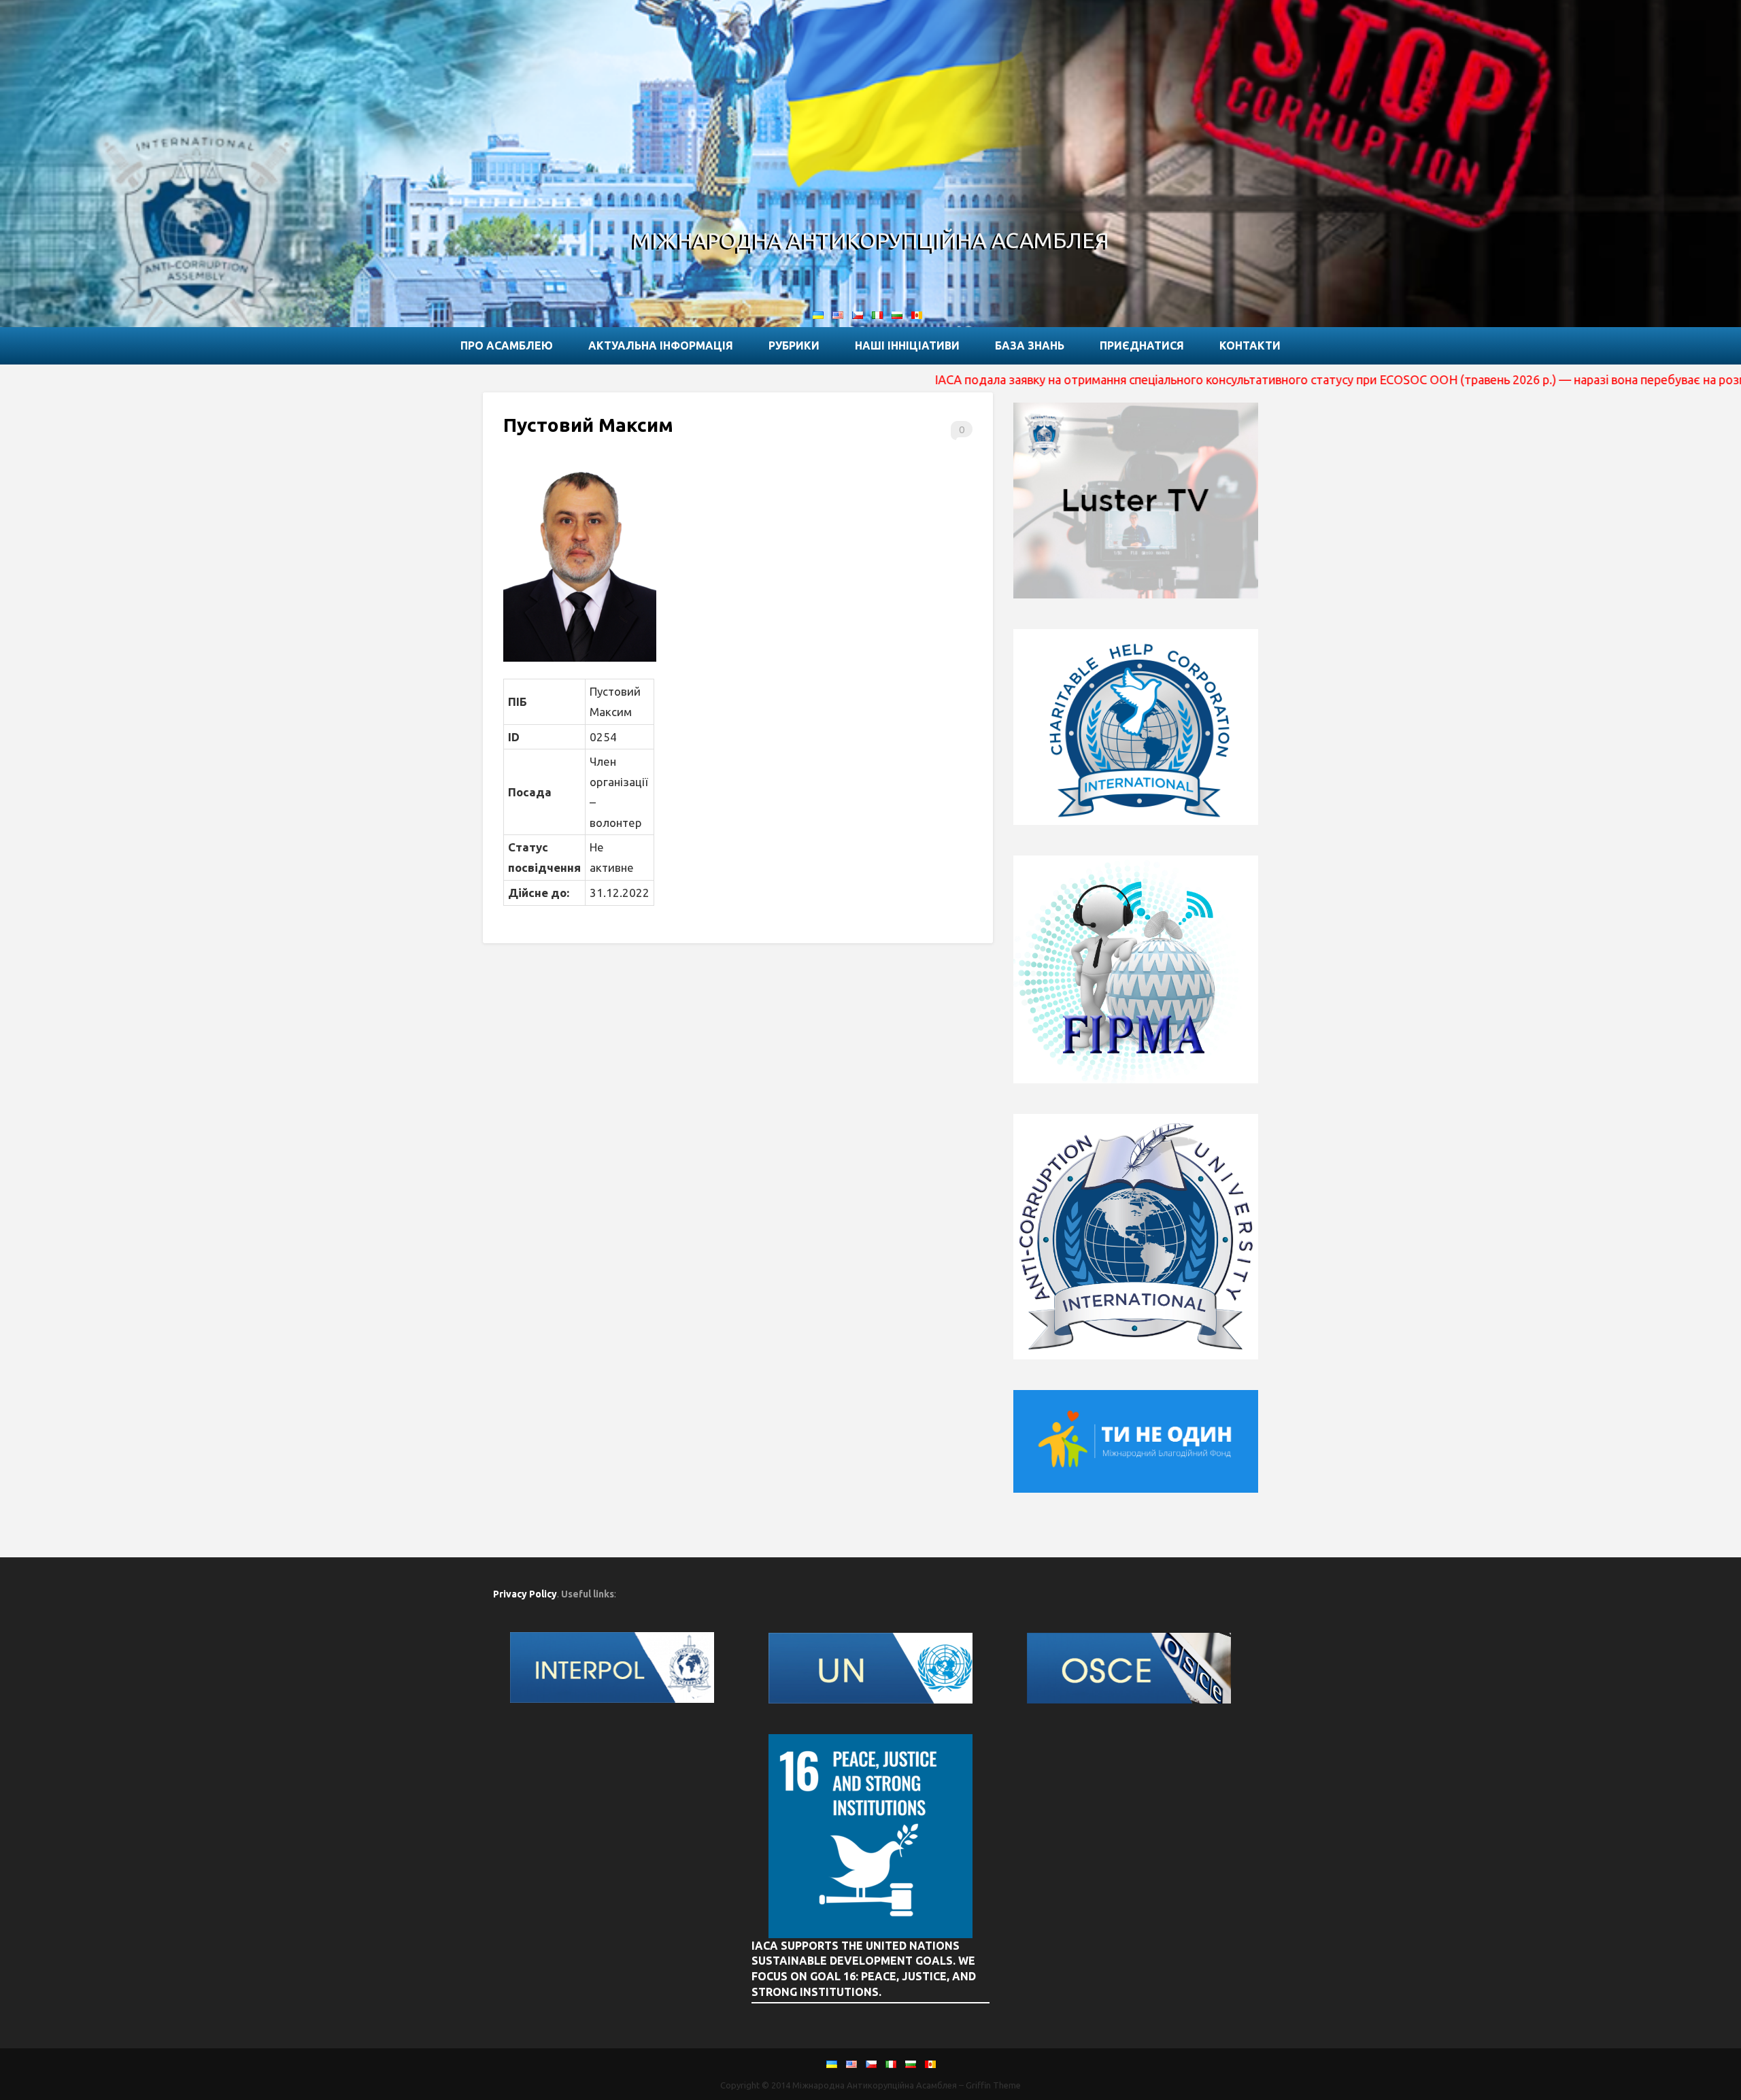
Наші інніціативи (907, 345)
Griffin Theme (993, 2085)
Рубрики (794, 345)
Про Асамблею (507, 345)
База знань (1030, 345)
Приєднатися (1142, 345)
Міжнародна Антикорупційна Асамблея (871, 240)
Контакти (1250, 345)
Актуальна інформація (661, 345)
